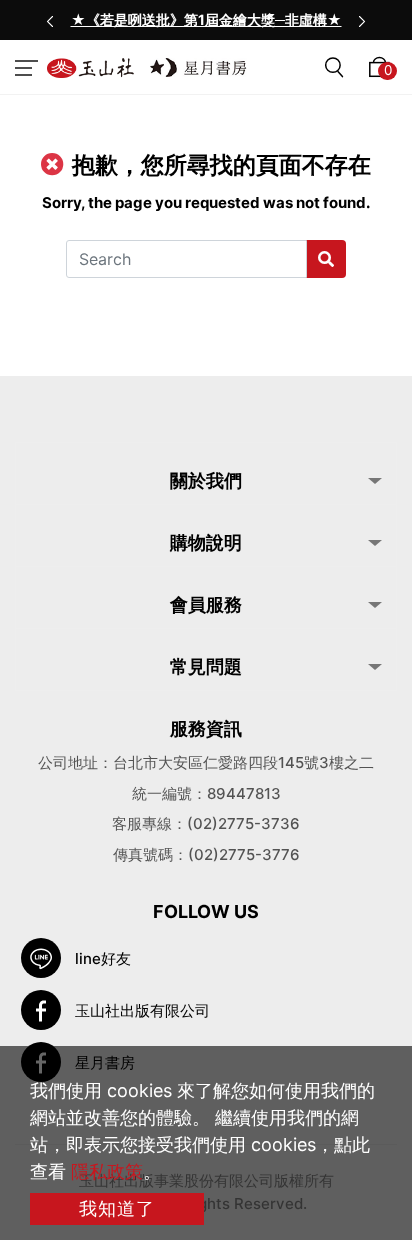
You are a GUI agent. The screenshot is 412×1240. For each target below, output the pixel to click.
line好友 (103, 958)
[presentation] (50, 20)
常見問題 (206, 666)
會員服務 (206, 604)
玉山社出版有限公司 (142, 1010)
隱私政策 (107, 1171)
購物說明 (206, 542)
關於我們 (206, 480)
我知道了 (117, 1208)
